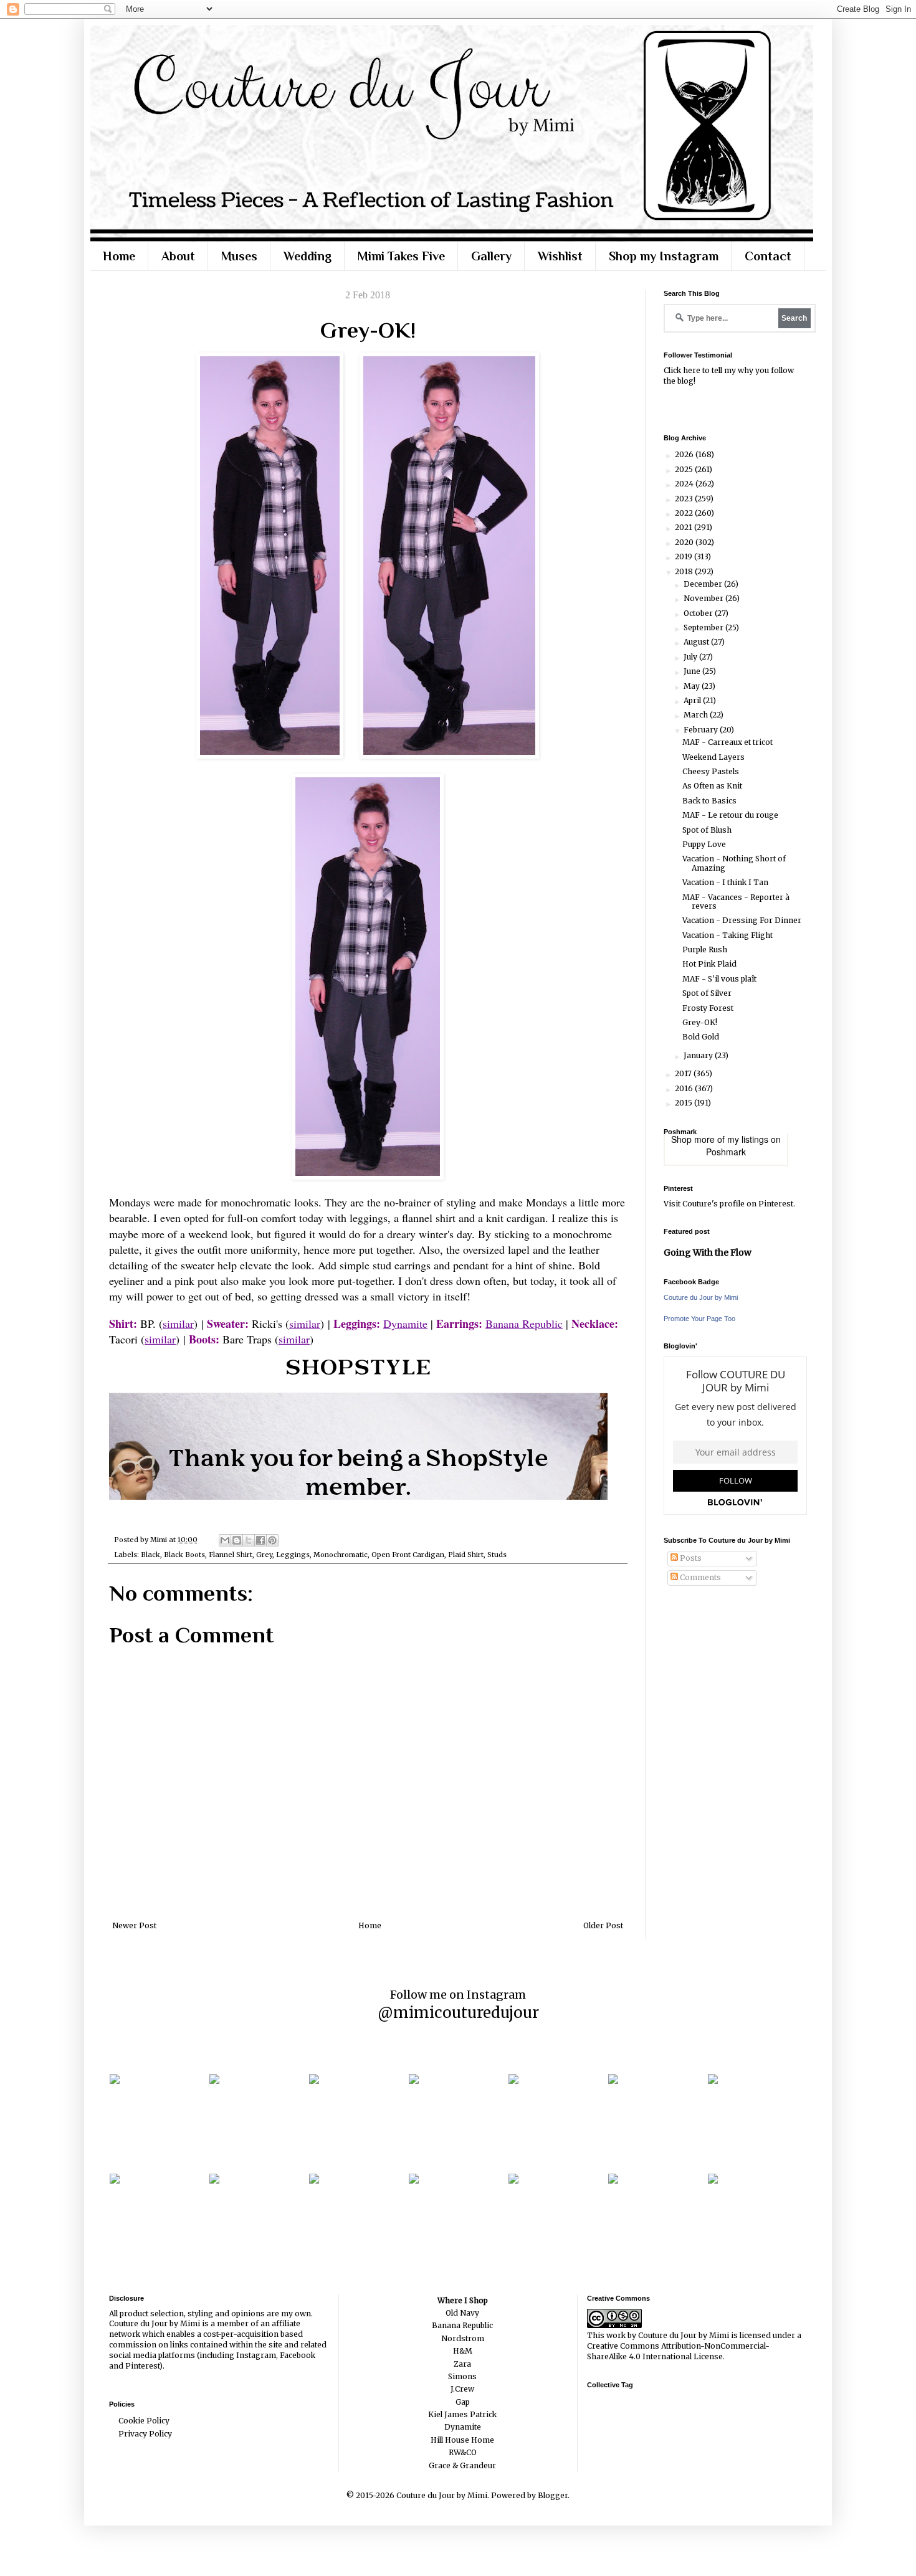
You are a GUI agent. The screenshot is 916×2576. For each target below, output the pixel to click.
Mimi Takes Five (401, 256)
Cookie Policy (144, 2421)
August (697, 642)
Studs (497, 1555)
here (692, 370)
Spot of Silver (707, 993)
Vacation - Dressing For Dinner (742, 920)
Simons (462, 2376)
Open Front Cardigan (408, 1555)
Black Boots (184, 1555)
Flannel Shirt (231, 1555)
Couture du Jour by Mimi (701, 1297)
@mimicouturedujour (458, 2013)
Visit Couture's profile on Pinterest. (729, 1204)
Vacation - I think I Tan (725, 882)
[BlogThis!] (237, 1540)
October (699, 613)
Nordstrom (463, 2338)
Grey (264, 1555)
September (704, 627)
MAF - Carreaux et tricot (728, 742)
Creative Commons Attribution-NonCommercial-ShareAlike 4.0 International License (678, 2351)
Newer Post (134, 1925)
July (691, 657)
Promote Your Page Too (699, 1319)
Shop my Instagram (664, 256)
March (697, 715)
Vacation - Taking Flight (728, 935)
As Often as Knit (712, 786)
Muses (239, 256)
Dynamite (405, 1324)
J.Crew (462, 2389)
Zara (462, 2364)
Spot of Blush (707, 830)
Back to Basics (709, 801)
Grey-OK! (700, 1022)
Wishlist (560, 256)
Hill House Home (462, 2440)
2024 (685, 484)
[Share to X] (249, 1540)
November (704, 598)
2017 (684, 1073)
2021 (685, 527)
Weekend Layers (713, 757)
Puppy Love (704, 844)
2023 (685, 499)
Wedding (308, 256)
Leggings (293, 1555)
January (699, 1055)
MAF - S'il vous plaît (719, 979)
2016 (685, 1088)
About (178, 256)
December (704, 584)
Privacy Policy (145, 2434)
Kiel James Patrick (462, 2414)
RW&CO (463, 2452)
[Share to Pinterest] (272, 1540)
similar (178, 1324)
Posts (690, 1558)
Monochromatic (341, 1555)
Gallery (491, 256)
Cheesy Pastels (711, 771)
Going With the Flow (708, 1252)
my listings (748, 1139)
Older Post (603, 1925)
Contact (768, 256)
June (693, 671)
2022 (685, 513)
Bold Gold (701, 1037)
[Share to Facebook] (260, 1540)
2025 (685, 469)
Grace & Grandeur (462, 2465)
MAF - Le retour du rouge (730, 815)
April (693, 700)
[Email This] (225, 1540)
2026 (685, 454)
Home (119, 256)
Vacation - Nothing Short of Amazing (734, 863)
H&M (463, 2351)
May (693, 686)
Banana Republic (524, 1324)
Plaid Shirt (466, 1555)
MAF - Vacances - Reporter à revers (736, 902)
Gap (463, 2402)
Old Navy (462, 2313)
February (702, 730)
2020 (685, 542)
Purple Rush (705, 949)
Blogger (553, 2495)
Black (150, 1555)
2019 (685, 556)
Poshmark (726, 1152)
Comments (699, 1577)
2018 (685, 571)
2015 (685, 1103)
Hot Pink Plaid (709, 964)
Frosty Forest (708, 1008)
